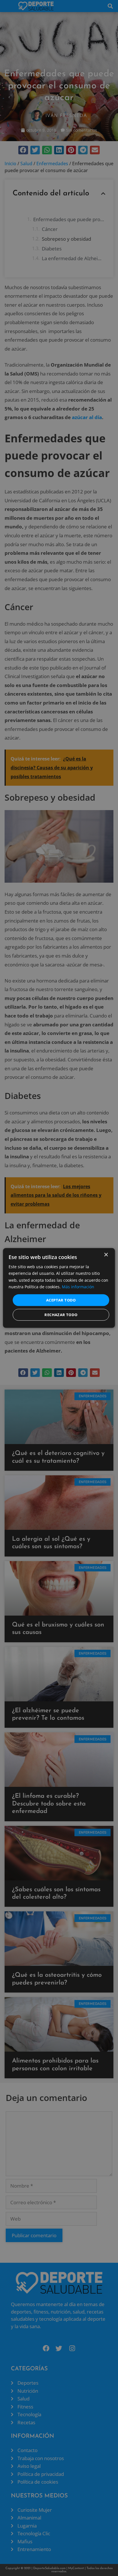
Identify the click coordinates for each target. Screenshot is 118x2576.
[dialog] (59, 1288)
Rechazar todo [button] (61, 1315)
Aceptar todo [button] (61, 1300)
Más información (78, 1286)
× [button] (106, 1255)
